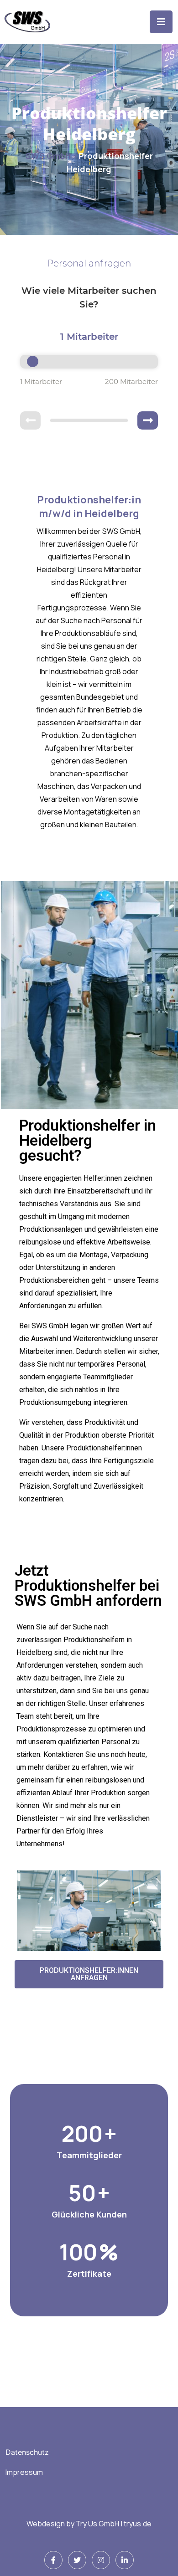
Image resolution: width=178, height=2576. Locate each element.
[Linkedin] (125, 2560)
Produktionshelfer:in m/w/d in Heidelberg (89, 507)
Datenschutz (27, 2452)
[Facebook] (53, 2560)
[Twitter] (77, 2560)
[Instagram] (101, 2560)
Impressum (24, 2472)
